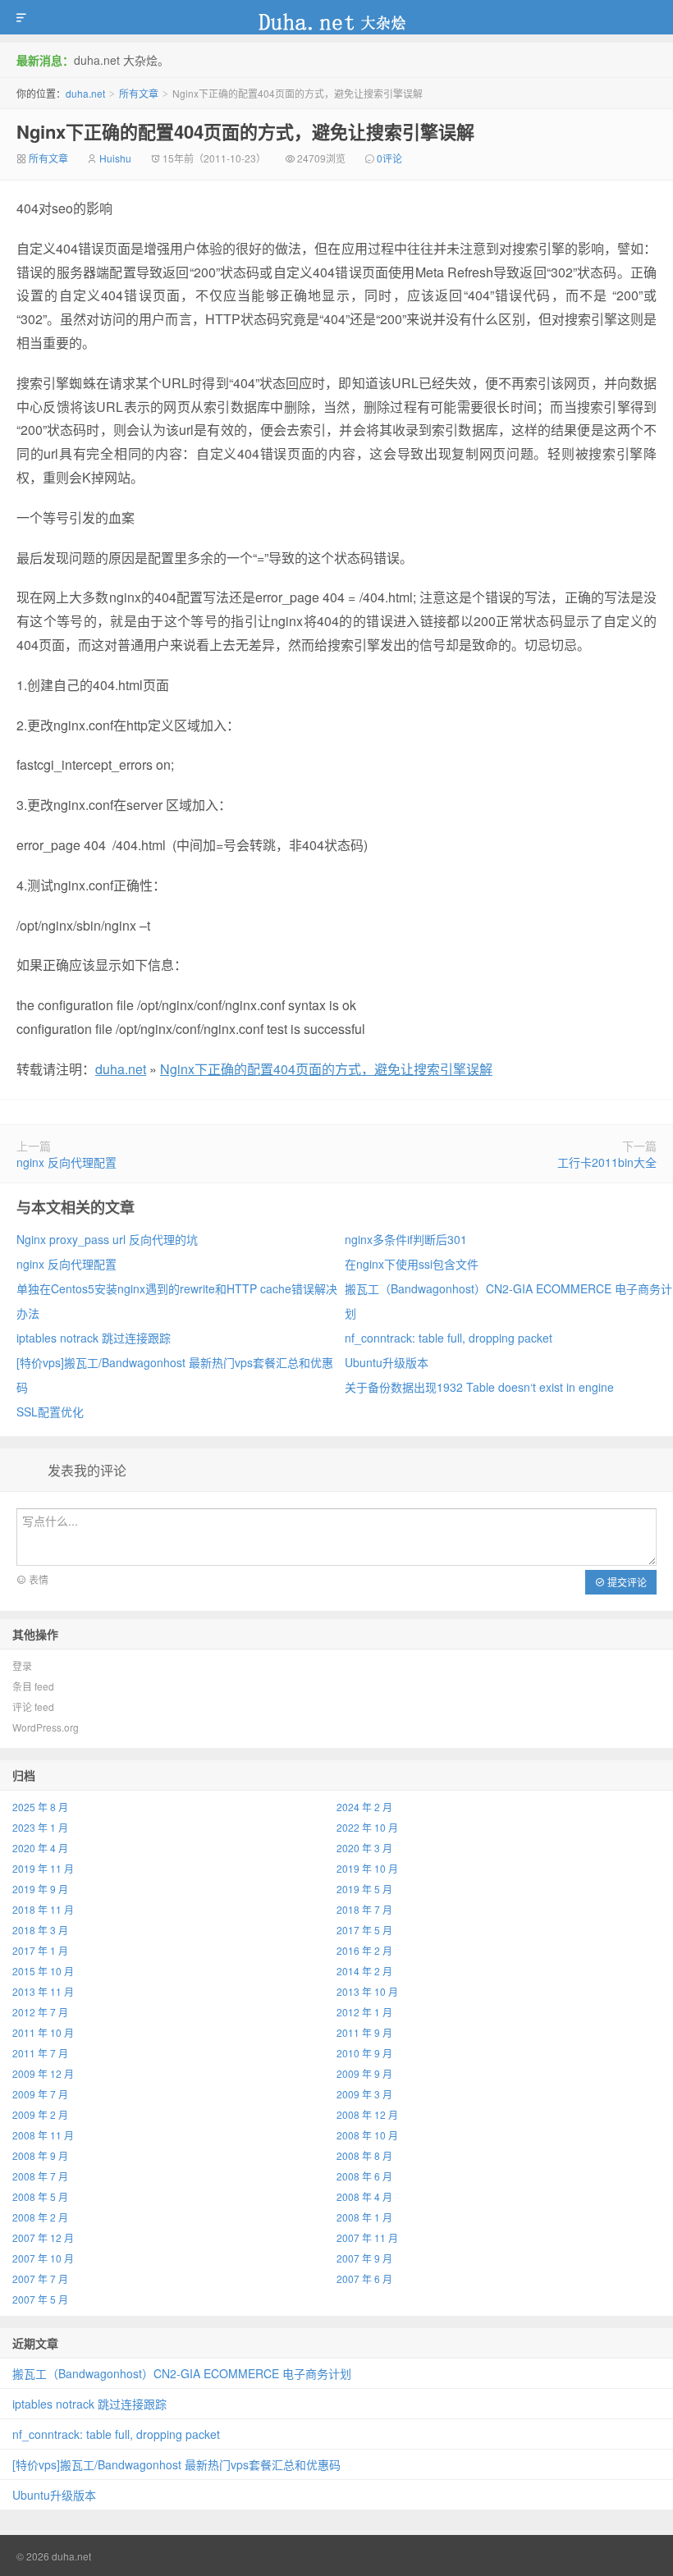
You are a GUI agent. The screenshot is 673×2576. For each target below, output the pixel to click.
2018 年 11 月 (43, 1909)
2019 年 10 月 (367, 1868)
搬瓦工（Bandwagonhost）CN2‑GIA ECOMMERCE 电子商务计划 (182, 2373)
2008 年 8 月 (364, 2155)
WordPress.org (46, 1727)
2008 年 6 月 (364, 2176)
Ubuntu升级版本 (387, 1362)
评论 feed (33, 1707)
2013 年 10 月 (367, 1991)
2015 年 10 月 (43, 1971)
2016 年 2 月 (364, 1950)
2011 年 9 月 (364, 2032)
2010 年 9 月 (364, 2053)
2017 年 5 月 (364, 1930)
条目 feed (33, 1686)
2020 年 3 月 (364, 1848)
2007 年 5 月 (40, 2299)
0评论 (389, 158)
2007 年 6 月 (364, 2279)
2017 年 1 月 (40, 1950)
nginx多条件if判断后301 (406, 1239)
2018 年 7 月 (364, 1909)
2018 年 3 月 (40, 1930)
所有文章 (139, 93)
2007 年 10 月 (43, 2258)
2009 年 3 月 (364, 2094)
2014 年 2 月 (364, 1971)
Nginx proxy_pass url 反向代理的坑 (107, 1239)
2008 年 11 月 (43, 2135)
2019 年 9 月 (40, 1889)
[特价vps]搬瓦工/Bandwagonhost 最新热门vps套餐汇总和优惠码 (176, 2464)
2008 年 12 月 (367, 2114)
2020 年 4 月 (40, 1848)
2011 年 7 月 (40, 2053)
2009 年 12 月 (43, 2073)
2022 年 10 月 (367, 1827)
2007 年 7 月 (40, 2279)
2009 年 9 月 (364, 2073)
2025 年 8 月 (40, 1807)
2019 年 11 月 (43, 1868)
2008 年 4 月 (364, 2196)
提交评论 (626, 1582)
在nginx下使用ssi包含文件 (412, 1264)
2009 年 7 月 (40, 2094)
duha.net (336, 17)
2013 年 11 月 (43, 1991)
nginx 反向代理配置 (66, 1162)
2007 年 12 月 (43, 2237)
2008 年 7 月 (40, 2176)
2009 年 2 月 (40, 2114)
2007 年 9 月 (364, 2258)
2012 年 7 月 (40, 2012)
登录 (22, 1665)
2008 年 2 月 (40, 2217)
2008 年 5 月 (40, 2196)
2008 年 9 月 (40, 2155)
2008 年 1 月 (364, 2217)
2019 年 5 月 (364, 1889)
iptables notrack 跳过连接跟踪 (94, 1338)
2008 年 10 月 (367, 2135)
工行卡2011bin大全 (607, 1162)
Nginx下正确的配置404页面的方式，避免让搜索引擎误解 (245, 131)
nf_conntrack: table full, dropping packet (449, 1338)
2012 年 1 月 (364, 2012)
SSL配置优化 (50, 1412)
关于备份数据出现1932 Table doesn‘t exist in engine (479, 1387)
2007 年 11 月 (367, 2237)
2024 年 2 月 (364, 1807)
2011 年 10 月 (43, 2032)
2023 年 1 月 (40, 1827)
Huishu (115, 158)
